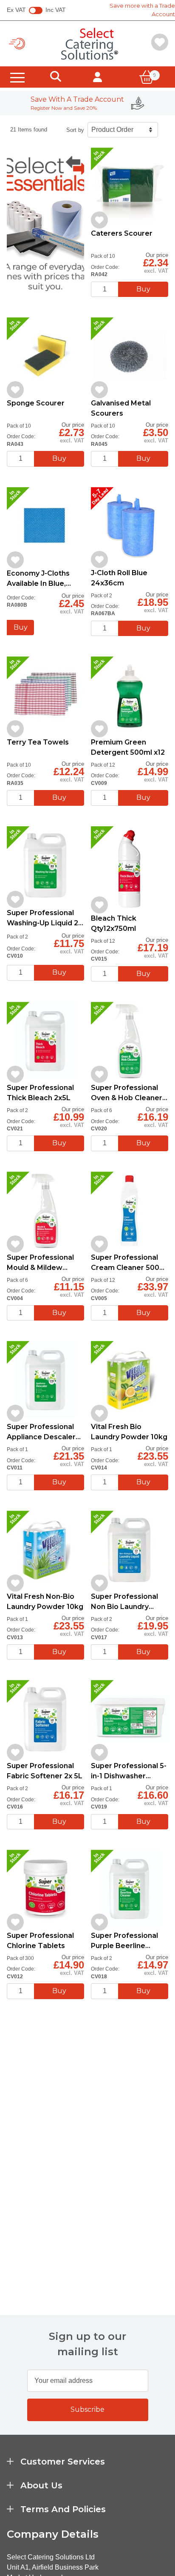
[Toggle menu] (17, 77)
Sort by (75, 130)
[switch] (36, 11)
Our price (157, 255)
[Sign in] (97, 77)
